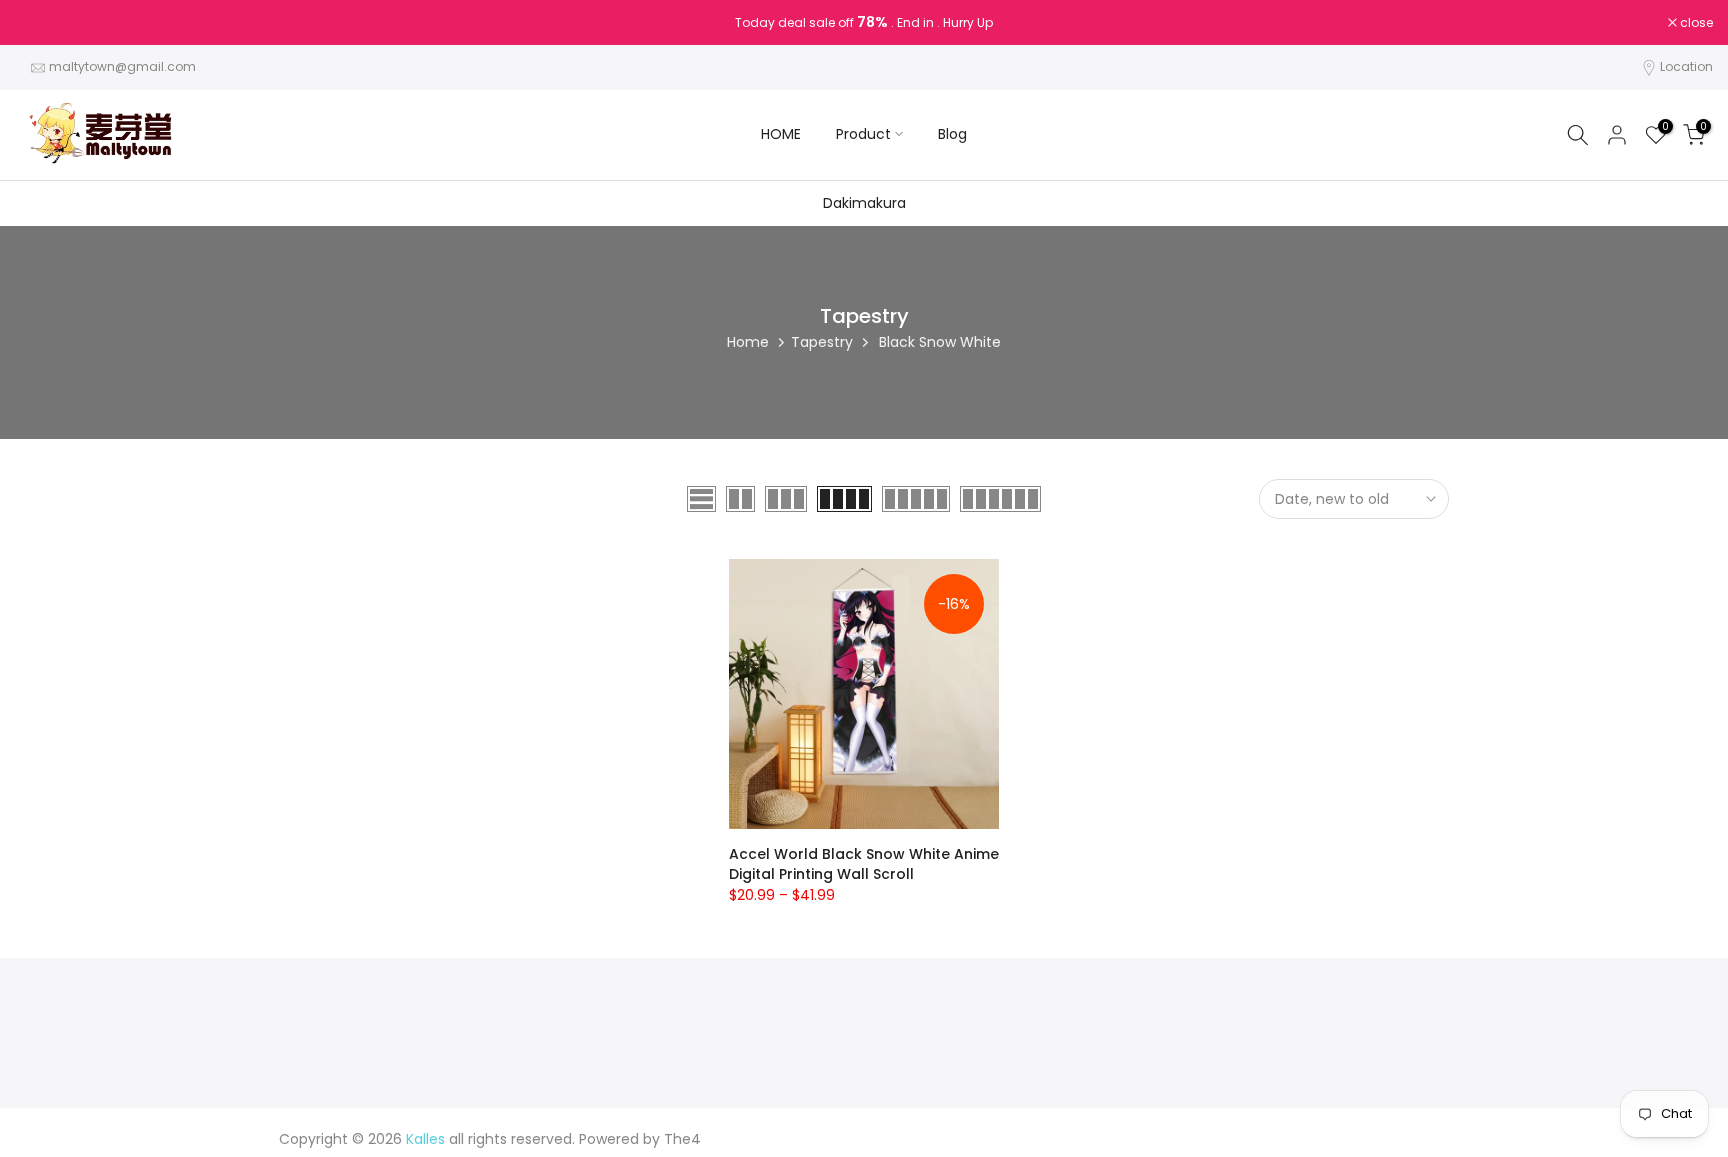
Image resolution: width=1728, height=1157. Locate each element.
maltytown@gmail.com (122, 66)
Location (1686, 66)
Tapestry (822, 342)
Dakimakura (864, 203)
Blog (952, 134)
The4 (682, 1139)
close (42, 23)
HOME (781, 134)
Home (748, 342)
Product (863, 134)
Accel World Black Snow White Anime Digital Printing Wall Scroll (864, 864)
